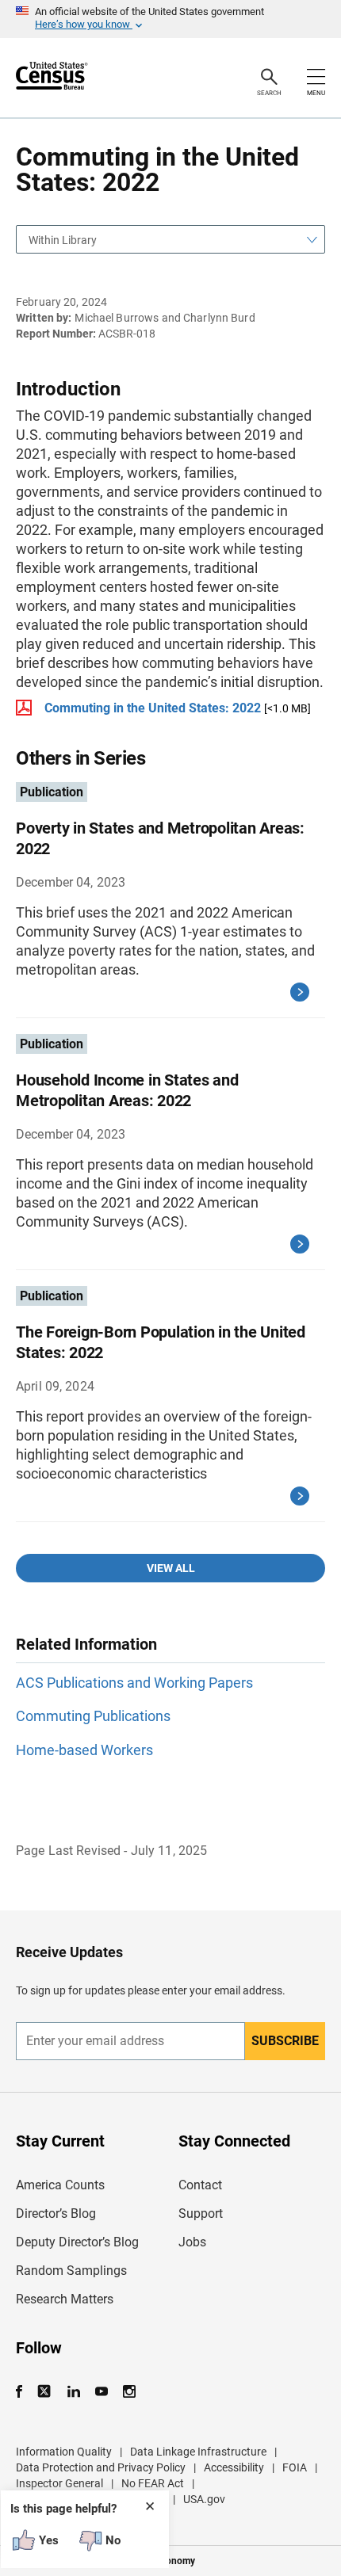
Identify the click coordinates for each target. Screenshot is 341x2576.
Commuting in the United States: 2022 (153, 708)
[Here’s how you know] (170, 19)
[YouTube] (101, 2392)
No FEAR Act (153, 2483)
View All (171, 1568)
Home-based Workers (84, 1750)
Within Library (63, 240)
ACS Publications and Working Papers (134, 1683)
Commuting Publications (93, 1716)
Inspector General (59, 2483)
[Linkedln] (73, 2392)
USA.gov (204, 2499)
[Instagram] (129, 2392)
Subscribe (285, 2041)
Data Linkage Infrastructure (198, 2452)
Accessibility (234, 2467)
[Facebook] (24, 2392)
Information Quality (64, 2452)
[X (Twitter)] (46, 2392)
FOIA (295, 2467)
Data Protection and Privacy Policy (101, 2467)
